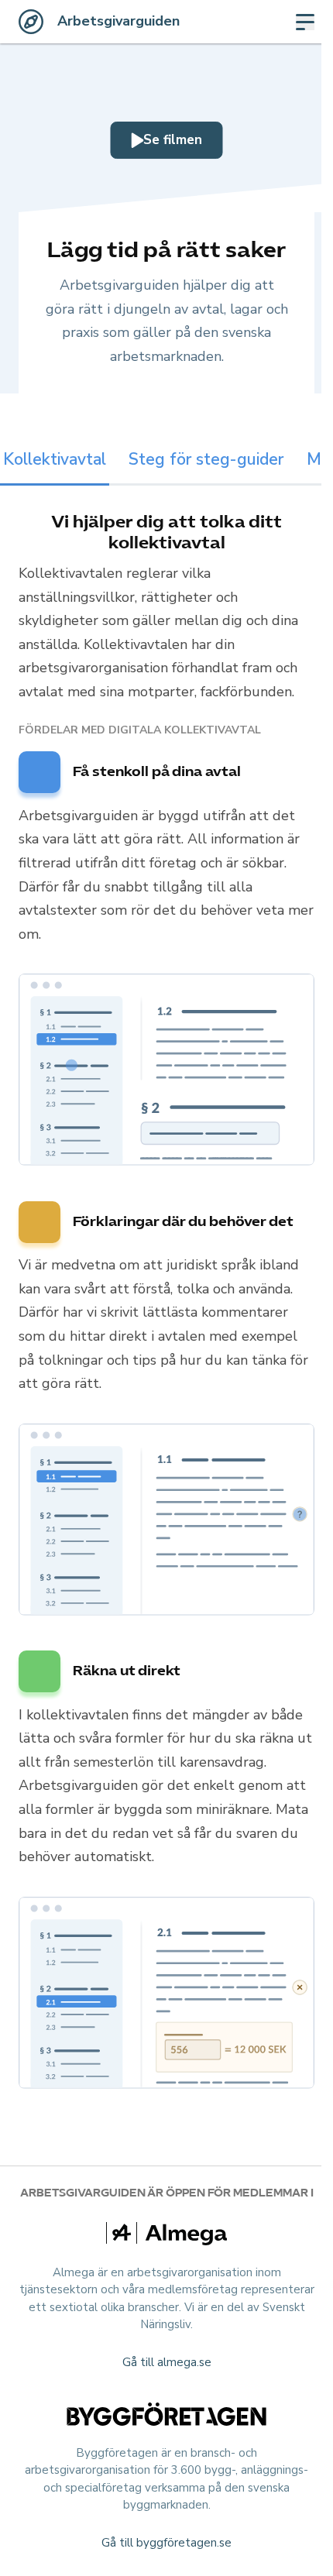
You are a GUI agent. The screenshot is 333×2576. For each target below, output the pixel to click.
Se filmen (173, 140)
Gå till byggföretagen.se (166, 2543)
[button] (166, 1073)
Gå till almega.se (167, 2362)
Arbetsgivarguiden (118, 21)
